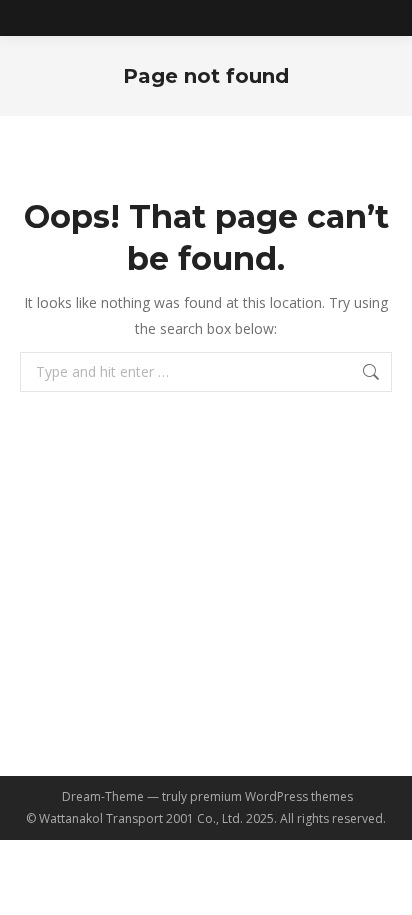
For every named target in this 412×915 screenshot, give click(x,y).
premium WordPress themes (271, 796)
